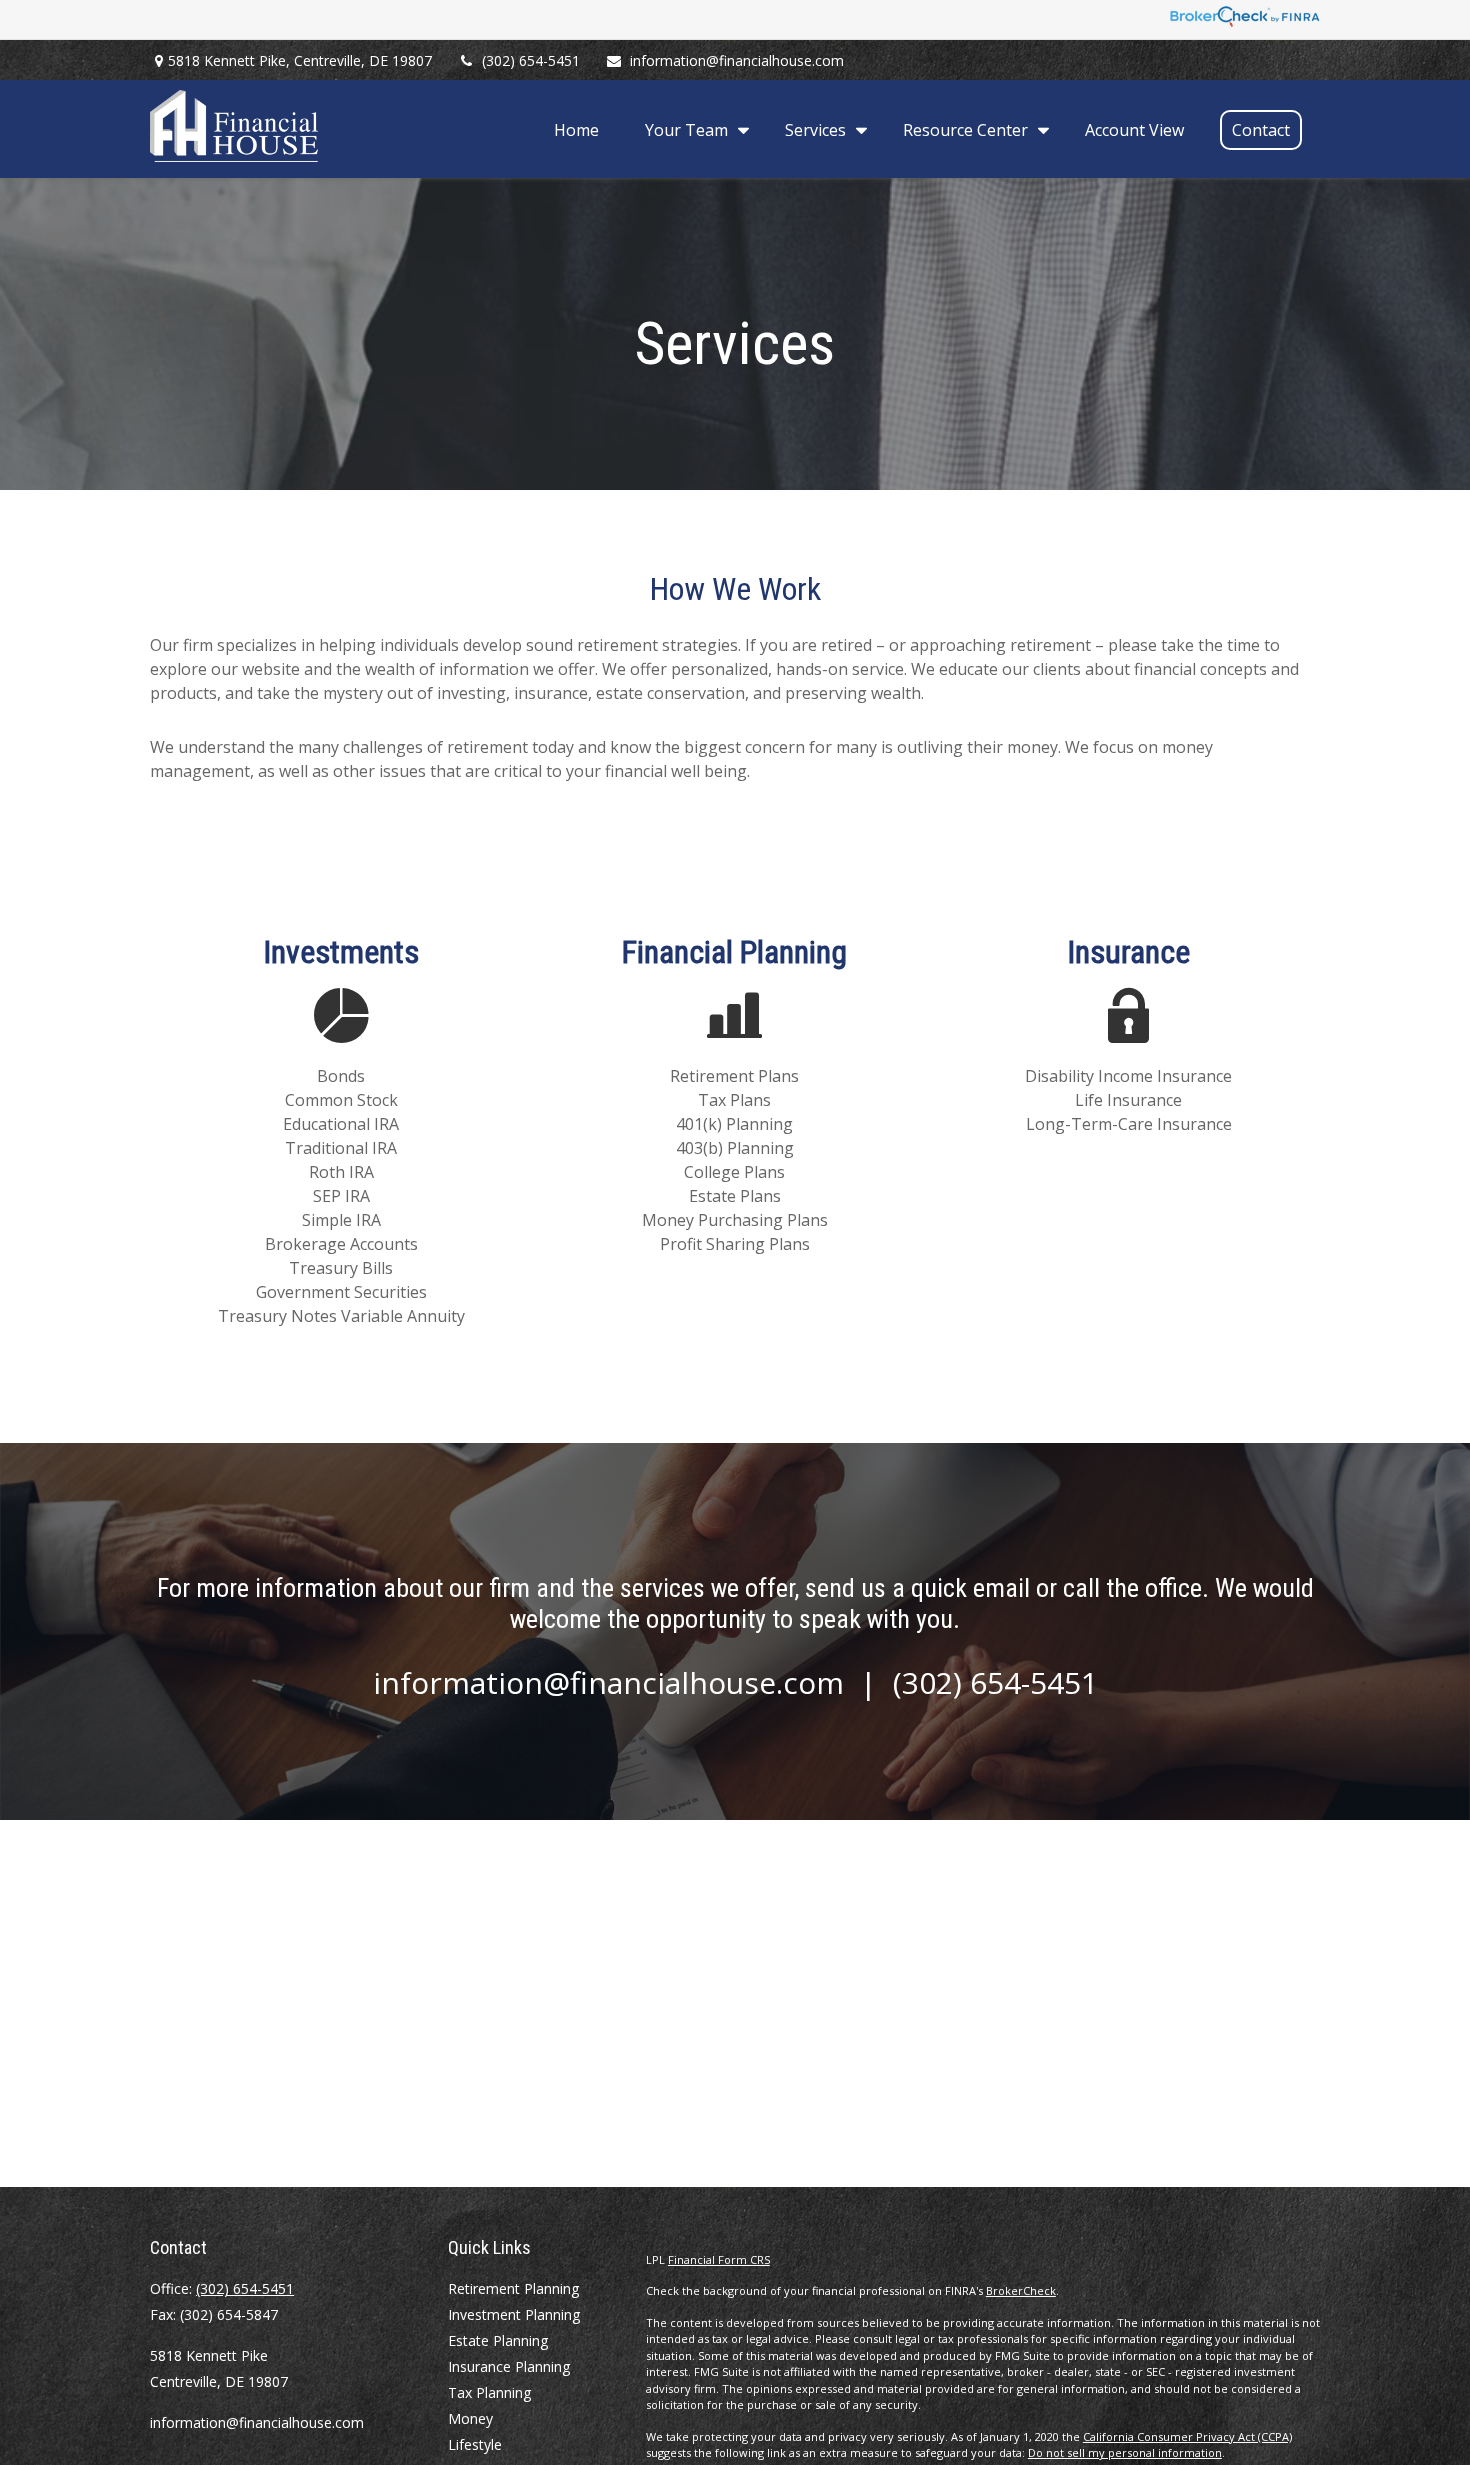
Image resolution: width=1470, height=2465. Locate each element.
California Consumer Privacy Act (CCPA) (1187, 2436)
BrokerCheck (1021, 2290)
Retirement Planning (513, 2288)
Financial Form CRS (719, 2259)
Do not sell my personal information (1125, 2452)
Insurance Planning (509, 2366)
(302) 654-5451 (531, 60)
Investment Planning (514, 2314)
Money (470, 2418)
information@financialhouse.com (737, 60)
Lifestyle (475, 2444)
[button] (576, 129)
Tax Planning (489, 2392)
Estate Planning (498, 2340)
